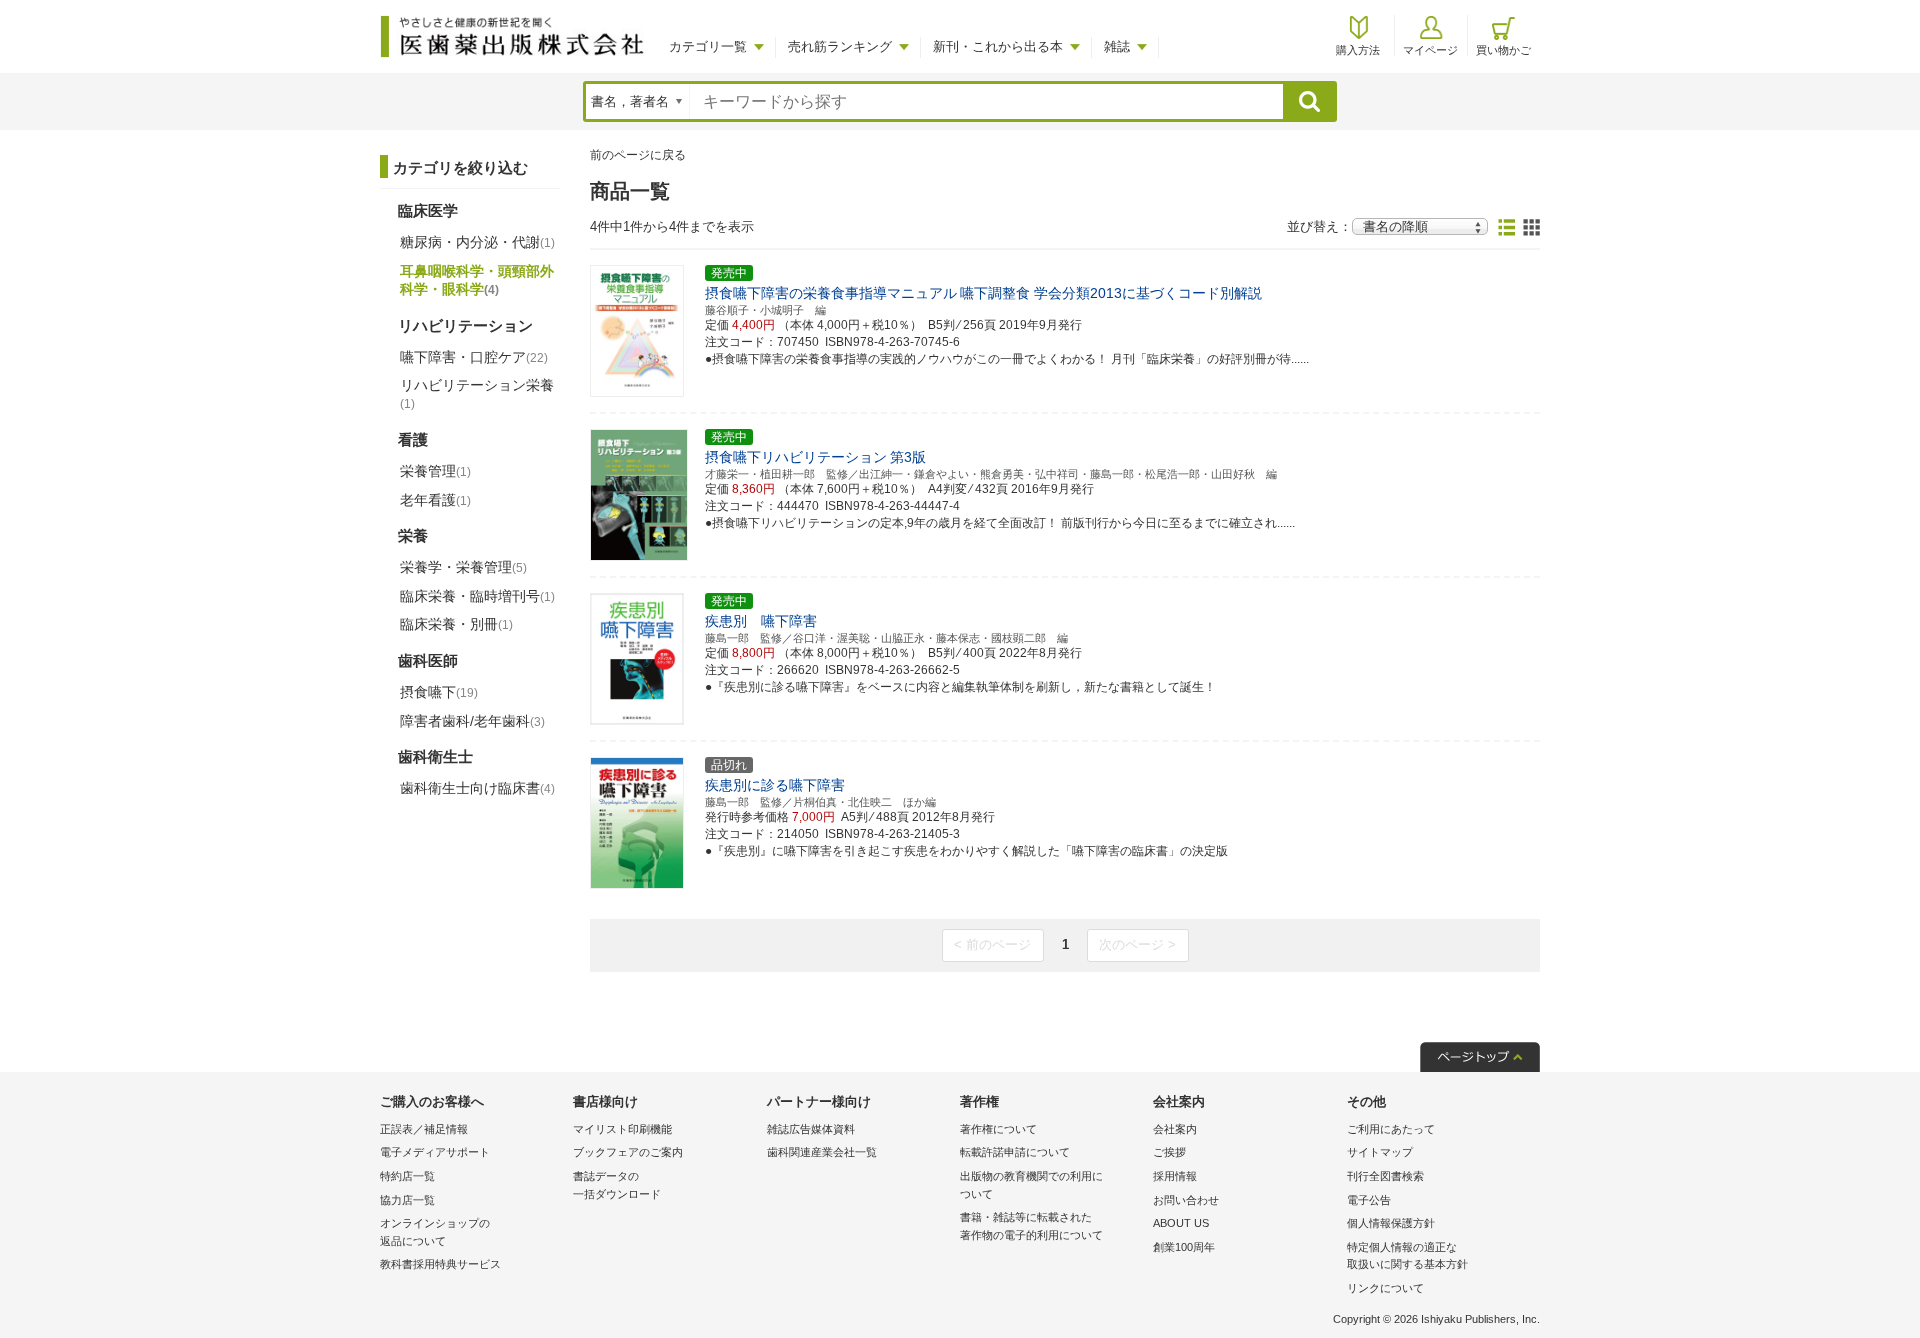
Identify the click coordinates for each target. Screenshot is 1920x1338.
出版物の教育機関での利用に (1031, 1185)
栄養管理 (435, 471)
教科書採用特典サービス (440, 1264)
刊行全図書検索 (1385, 1176)
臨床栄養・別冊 (456, 624)
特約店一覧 (407, 1176)
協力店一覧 (407, 1200)
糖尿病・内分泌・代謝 (477, 242)
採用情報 (1175, 1176)
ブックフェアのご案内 (628, 1152)
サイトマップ (1380, 1152)
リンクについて (1385, 1288)
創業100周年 (1184, 1247)
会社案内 (1175, 1129)
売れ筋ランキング (840, 46)
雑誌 (1117, 46)
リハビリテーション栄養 (477, 394)
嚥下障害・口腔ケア (474, 357)
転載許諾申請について (1015, 1152)
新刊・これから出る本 (998, 46)
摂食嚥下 (439, 692)
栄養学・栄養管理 (463, 567)
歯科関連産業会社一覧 (822, 1152)
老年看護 (435, 500)
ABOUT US (1181, 1223)
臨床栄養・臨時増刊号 (477, 596)
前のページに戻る (638, 155)
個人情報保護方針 (1391, 1223)
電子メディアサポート (435, 1152)
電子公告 (1369, 1200)
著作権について (998, 1129)
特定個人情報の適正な (1407, 1256)
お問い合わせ (1186, 1200)
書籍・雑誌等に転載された (1031, 1226)
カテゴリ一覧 (708, 46)
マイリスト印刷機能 (622, 1129)
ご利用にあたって (1391, 1129)
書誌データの (617, 1185)
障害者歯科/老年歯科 (472, 721)
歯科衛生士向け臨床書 (477, 788)
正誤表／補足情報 (424, 1129)
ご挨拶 (1169, 1152)
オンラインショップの (435, 1232)
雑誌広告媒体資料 (811, 1129)
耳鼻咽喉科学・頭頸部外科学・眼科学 (477, 280)
